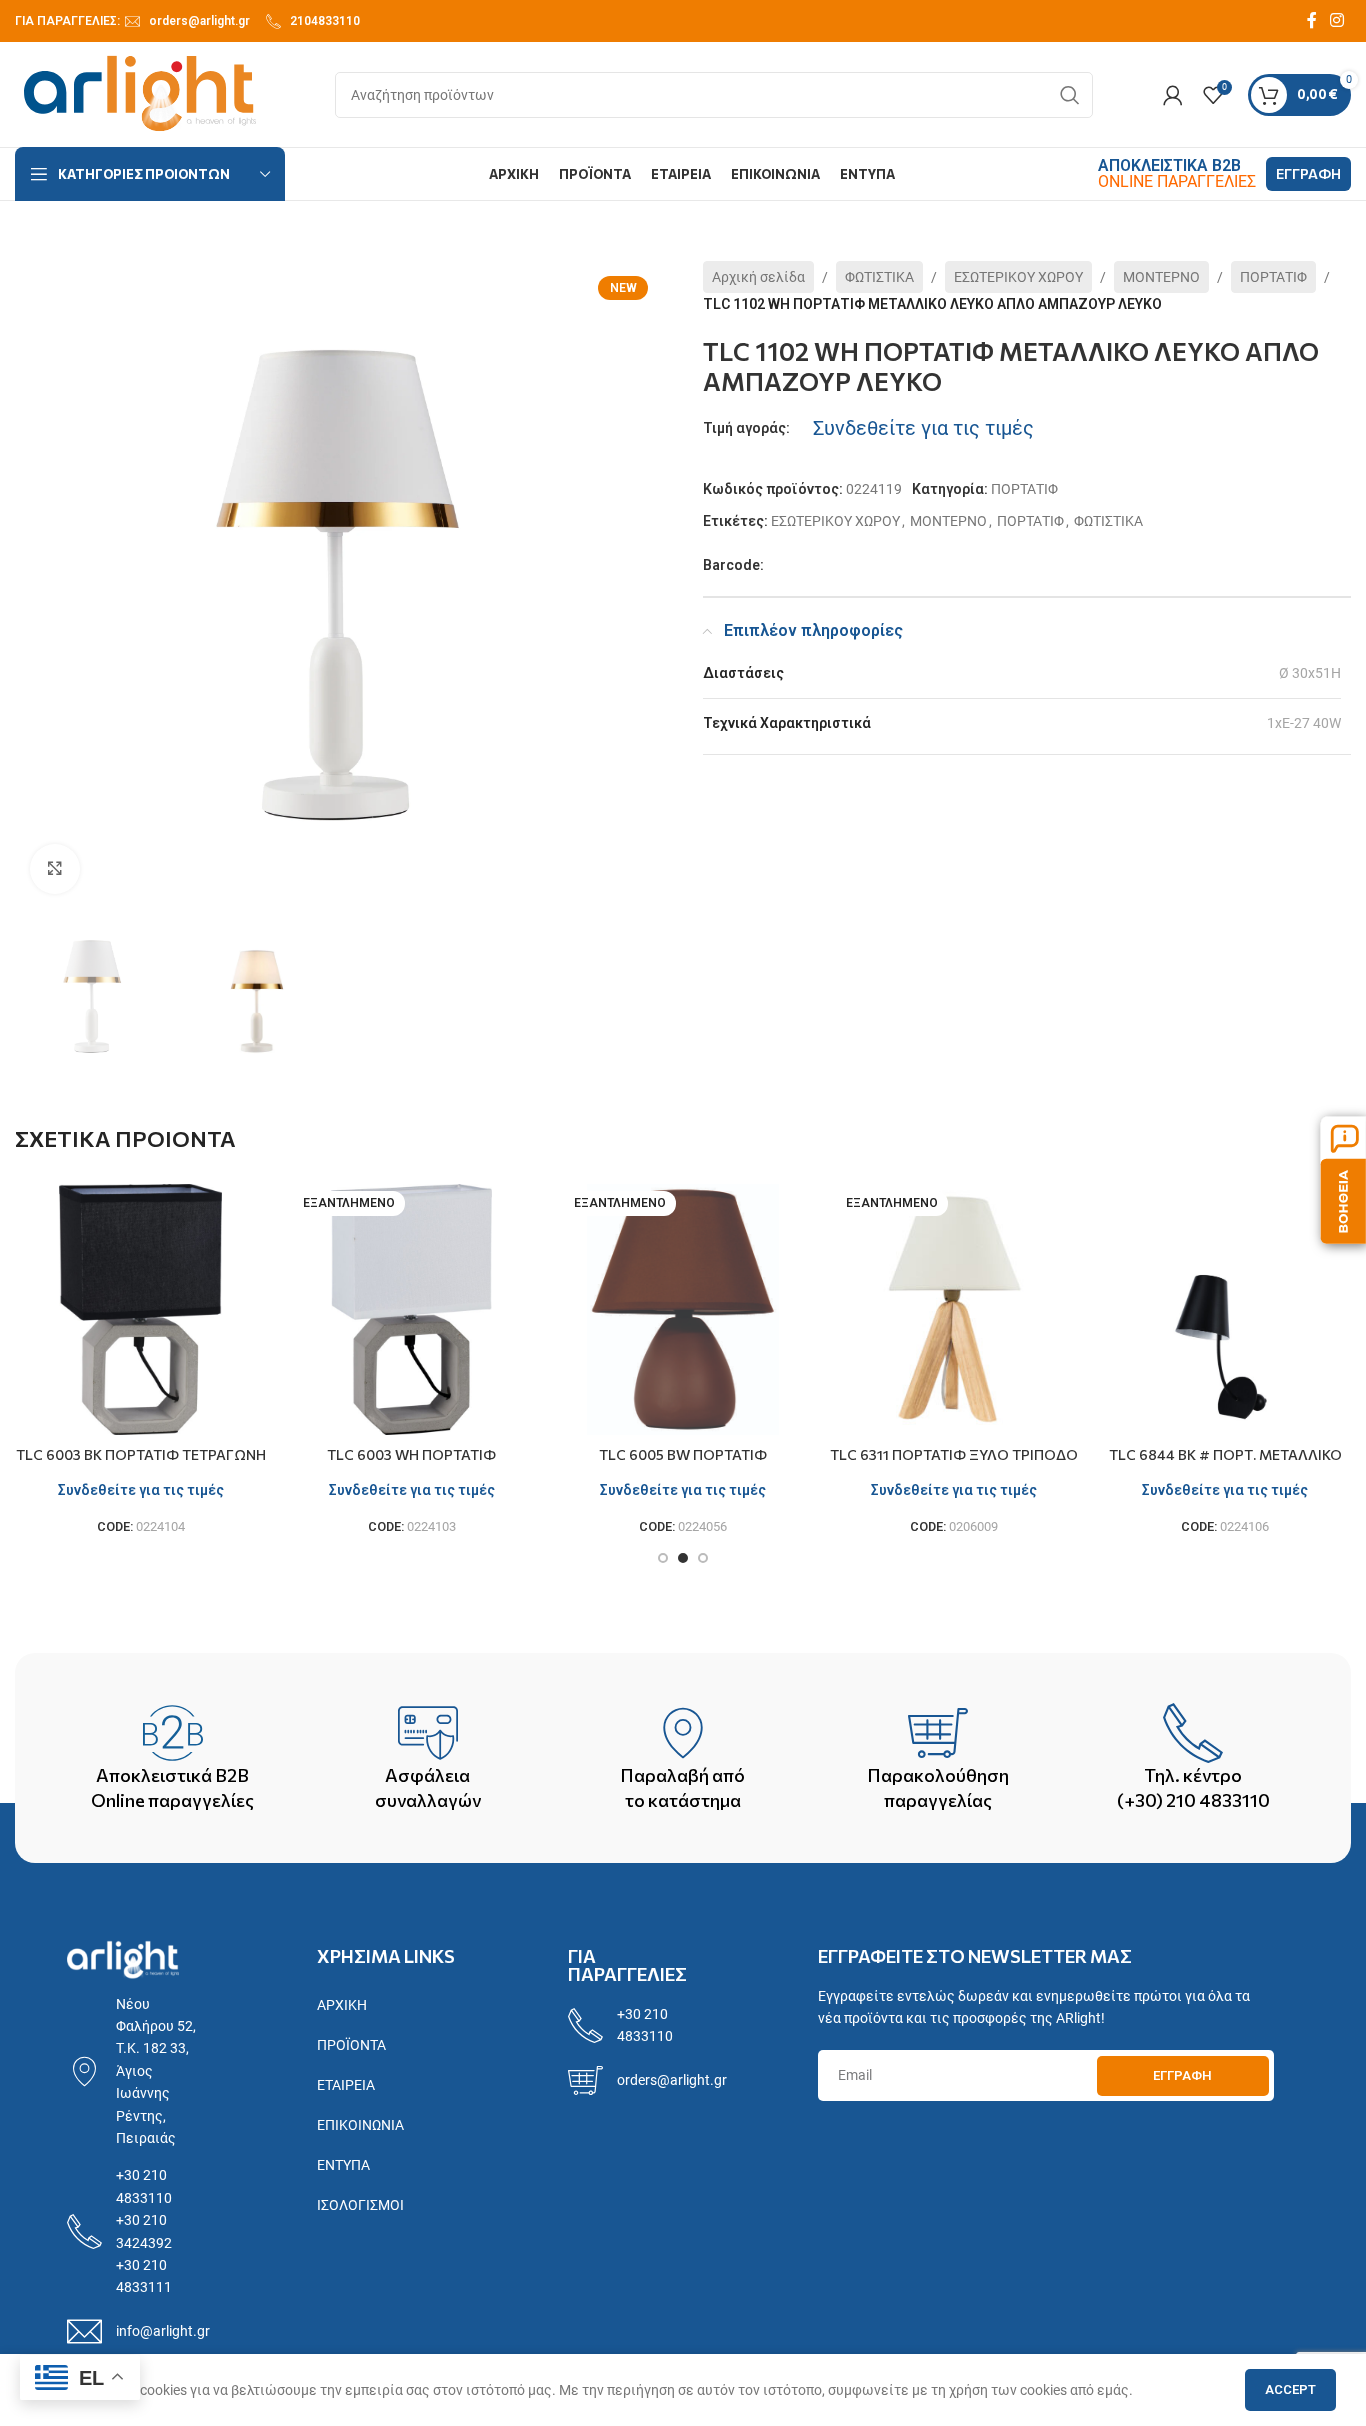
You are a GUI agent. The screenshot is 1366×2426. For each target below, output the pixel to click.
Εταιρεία (346, 2085)
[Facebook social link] (1312, 20)
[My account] (1173, 95)
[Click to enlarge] (55, 869)
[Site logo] (140, 93)
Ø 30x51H (1310, 673)
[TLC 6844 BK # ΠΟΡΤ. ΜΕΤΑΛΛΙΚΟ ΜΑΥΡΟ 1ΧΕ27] (1225, 1309)
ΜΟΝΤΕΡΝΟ (1161, 277)
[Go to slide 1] (663, 1558)
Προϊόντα (351, 2045)
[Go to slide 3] (703, 1558)
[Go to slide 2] (683, 1558)
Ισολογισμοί (360, 2205)
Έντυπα (343, 2165)
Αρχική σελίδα (758, 277)
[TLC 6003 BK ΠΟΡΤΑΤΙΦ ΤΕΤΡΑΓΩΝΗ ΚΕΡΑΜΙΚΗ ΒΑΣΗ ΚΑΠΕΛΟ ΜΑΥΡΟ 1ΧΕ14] (140, 1309)
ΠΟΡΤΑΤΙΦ (1273, 277)
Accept (1290, 2389)
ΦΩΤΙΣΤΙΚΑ (879, 277)
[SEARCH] (1070, 95)
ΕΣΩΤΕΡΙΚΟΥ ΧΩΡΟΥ (1018, 277)
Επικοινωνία (360, 2125)
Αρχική (342, 2005)
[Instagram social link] (1337, 20)
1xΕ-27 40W (1304, 723)
